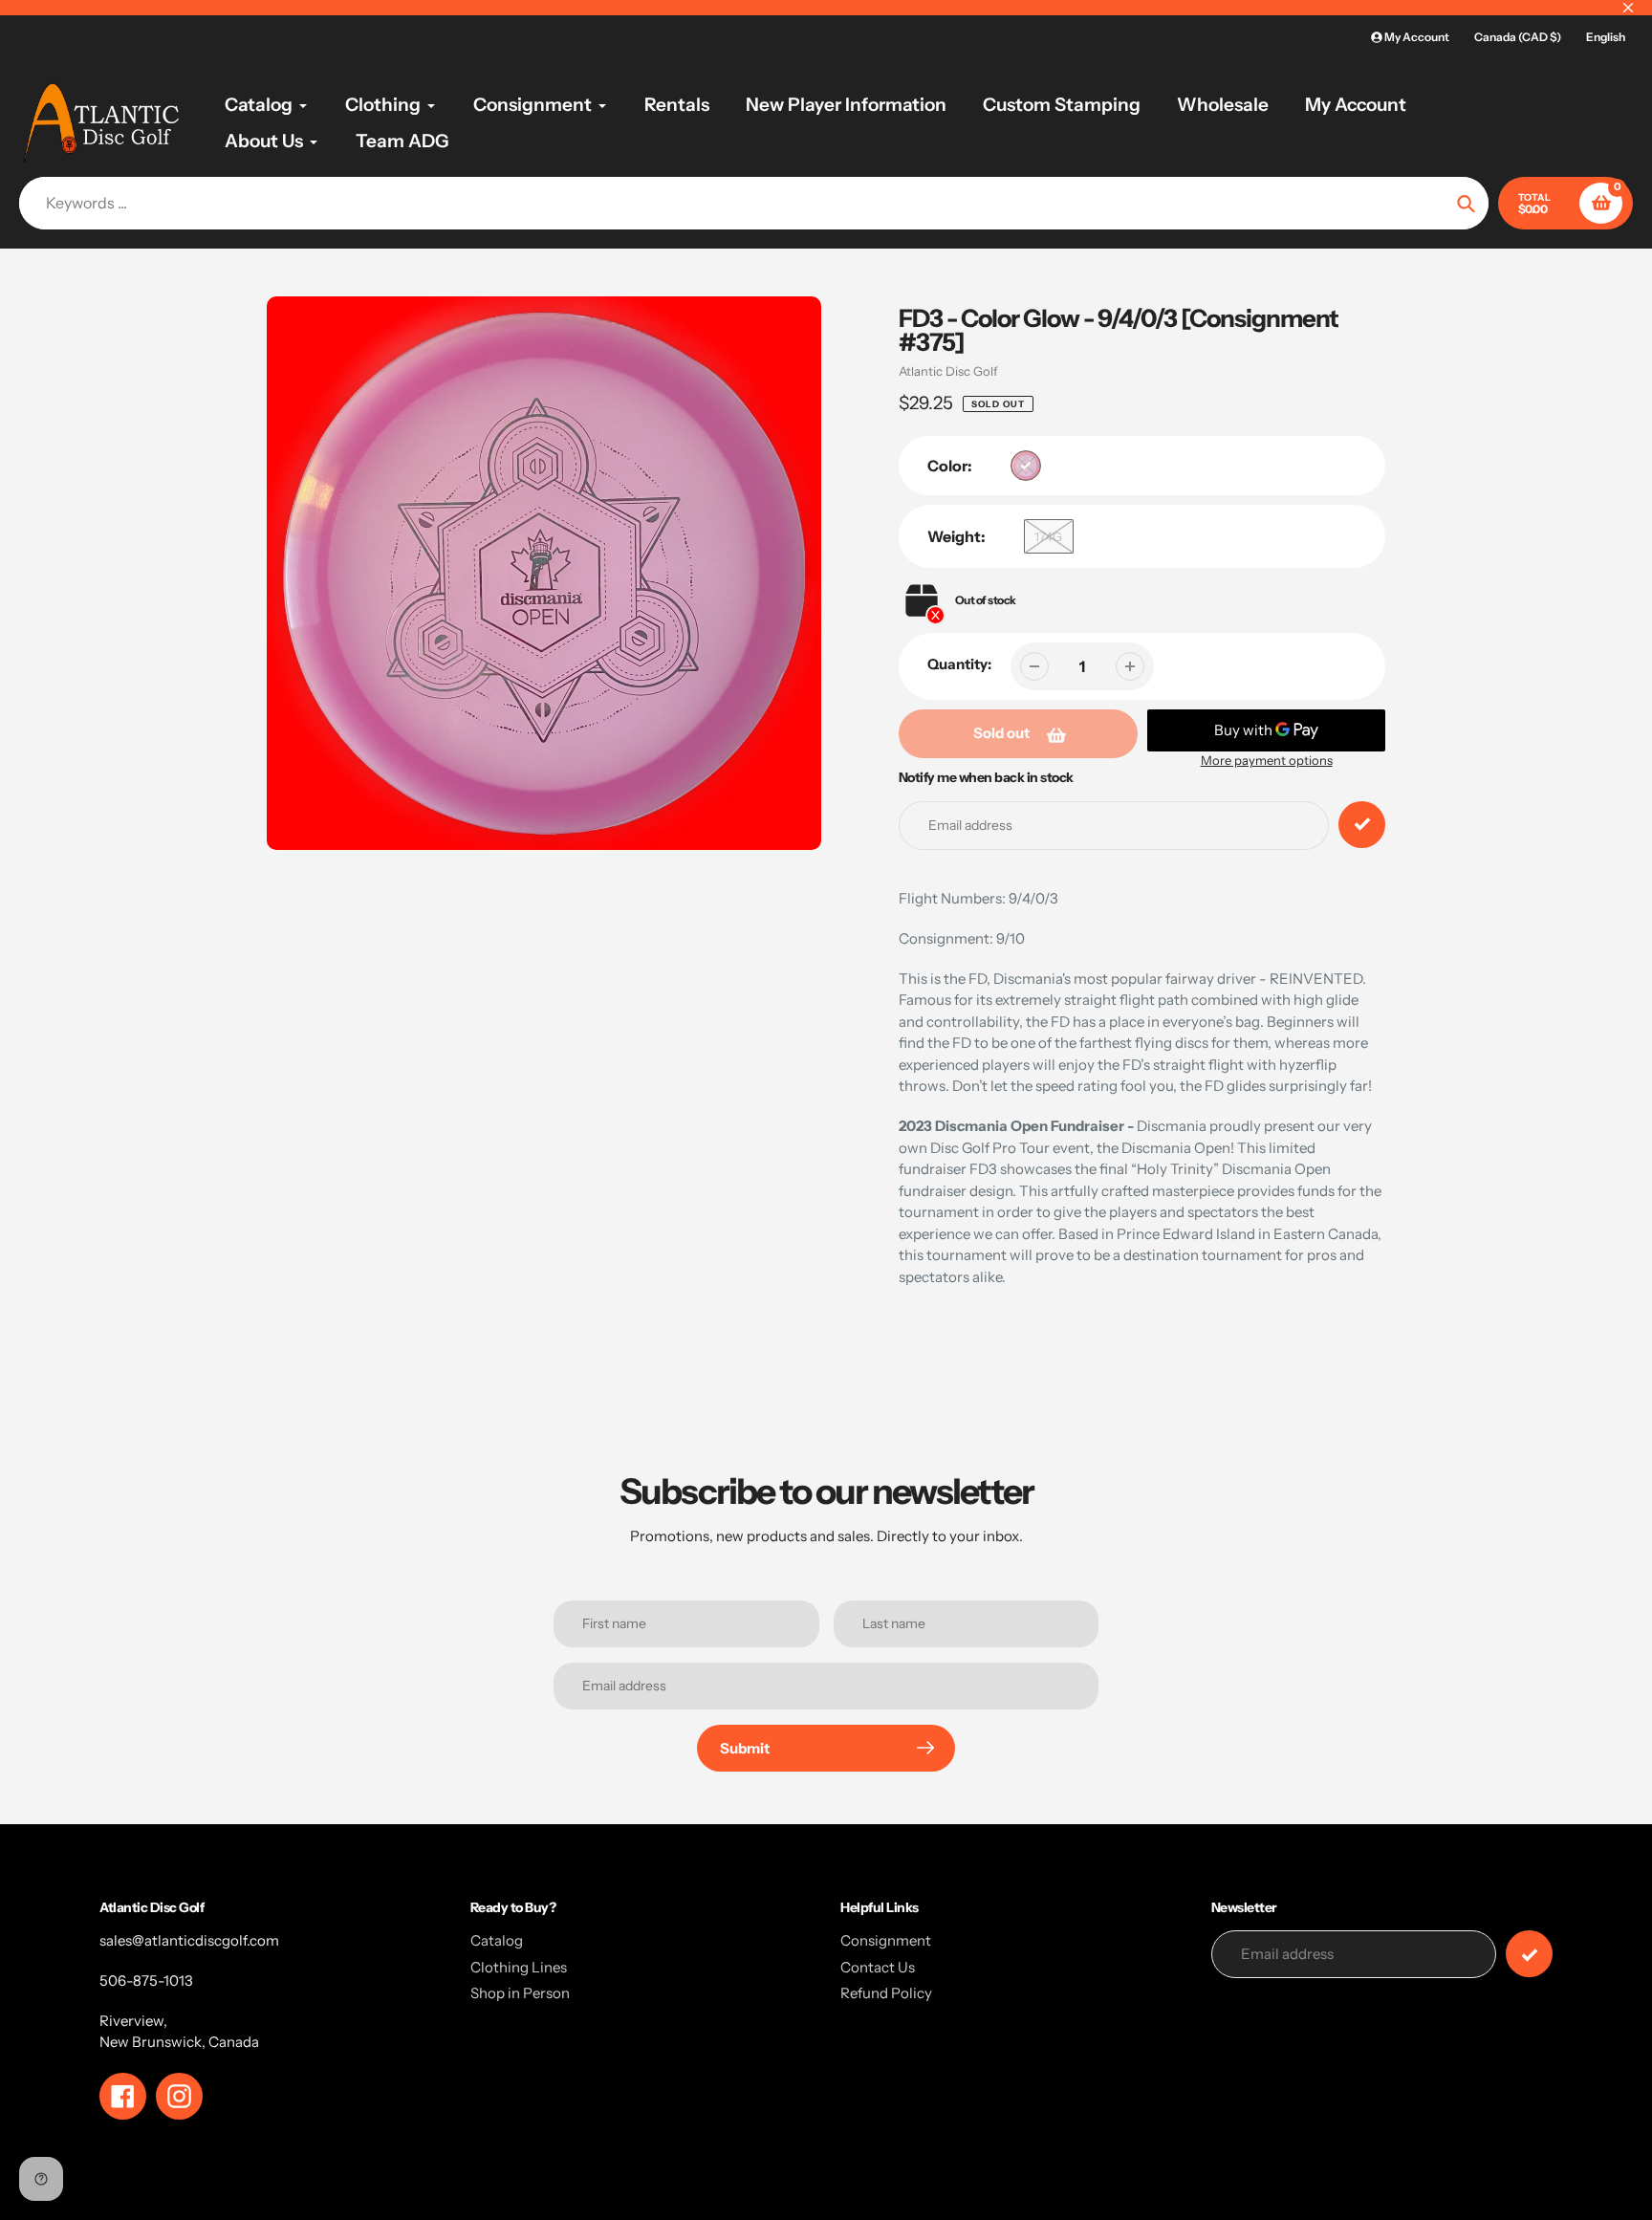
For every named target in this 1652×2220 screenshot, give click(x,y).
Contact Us (878, 1967)
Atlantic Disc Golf (948, 371)
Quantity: (959, 664)
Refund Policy (886, 1993)
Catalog (497, 1940)
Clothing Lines (519, 1967)
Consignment (886, 1940)
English (1606, 37)
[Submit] (1529, 1954)
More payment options (1267, 760)
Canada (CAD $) (1518, 37)
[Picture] (1026, 466)
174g (1048, 536)
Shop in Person (520, 1993)
